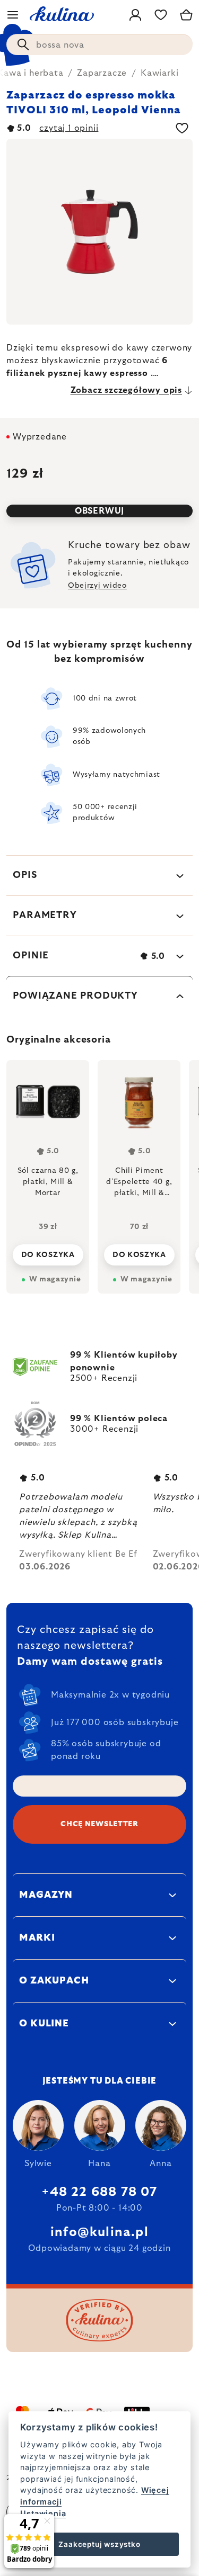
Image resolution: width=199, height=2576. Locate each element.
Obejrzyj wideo (97, 586)
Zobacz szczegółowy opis (126, 390)
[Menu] (13, 15)
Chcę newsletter (99, 1824)
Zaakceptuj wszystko (99, 2544)
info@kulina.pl (99, 2232)
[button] (48, 1252)
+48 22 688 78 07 (99, 2192)
